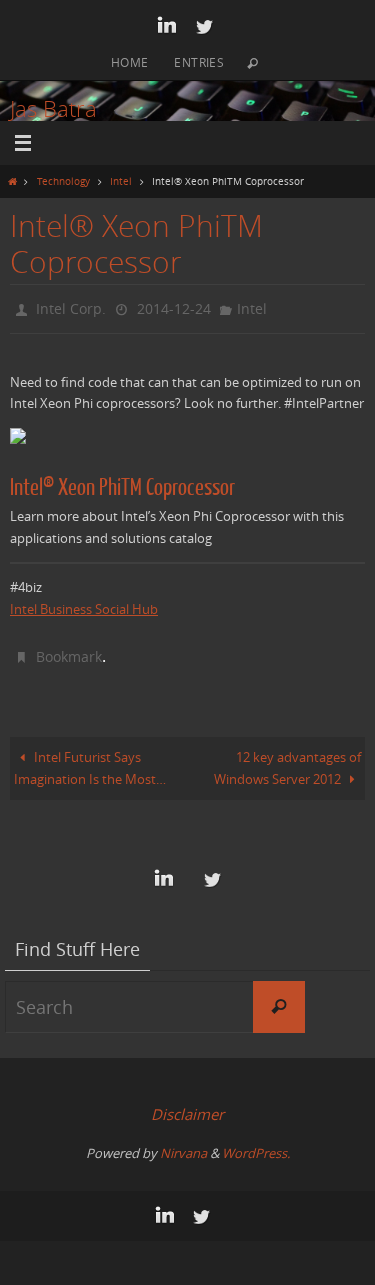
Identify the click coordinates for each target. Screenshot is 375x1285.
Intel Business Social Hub (84, 605)
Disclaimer (187, 1106)
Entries (199, 62)
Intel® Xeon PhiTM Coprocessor (122, 483)
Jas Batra (53, 108)
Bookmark (69, 650)
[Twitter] (204, 26)
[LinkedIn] (167, 26)
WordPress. (256, 1145)
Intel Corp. (71, 306)
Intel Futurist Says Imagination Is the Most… (90, 760)
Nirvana (183, 1145)
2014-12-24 (174, 306)
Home (130, 62)
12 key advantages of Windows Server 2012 (288, 760)
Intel (121, 181)
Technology (63, 181)
